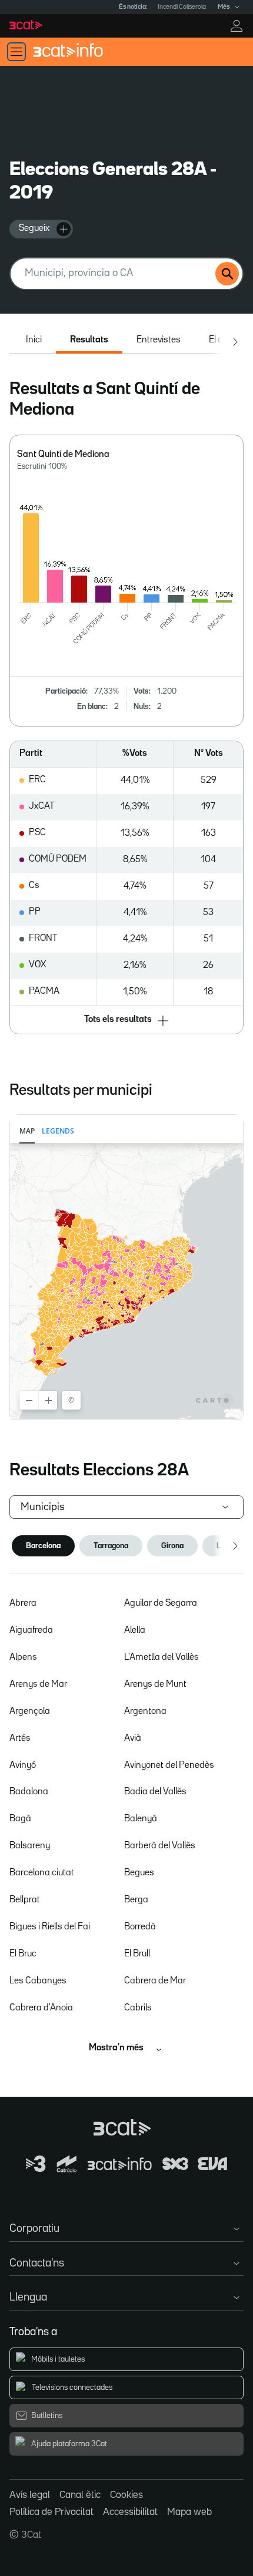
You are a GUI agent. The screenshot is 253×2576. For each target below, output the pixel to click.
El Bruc (23, 1954)
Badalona (29, 1792)
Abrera (23, 1603)
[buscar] (227, 274)
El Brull (137, 1954)
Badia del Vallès (155, 1792)
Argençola (30, 1711)
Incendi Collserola (182, 7)
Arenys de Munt (155, 1684)
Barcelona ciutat (42, 1873)
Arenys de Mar (38, 1684)
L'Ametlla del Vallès (162, 1657)
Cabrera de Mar (155, 1981)
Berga (136, 1900)
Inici (34, 340)
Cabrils (138, 2008)
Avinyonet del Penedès (169, 1765)
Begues (139, 1873)
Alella (135, 1630)
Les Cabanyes (38, 1981)
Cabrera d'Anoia (41, 2008)
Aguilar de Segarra (161, 1603)
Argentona (145, 1711)
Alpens (23, 1657)
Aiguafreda (31, 1630)
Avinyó (23, 1765)
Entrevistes (159, 340)
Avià (133, 1738)
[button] (127, 1021)
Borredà (140, 1927)
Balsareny (30, 1846)
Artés (20, 1738)
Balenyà (141, 1819)
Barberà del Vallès (160, 1846)
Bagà (20, 1819)
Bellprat (25, 1900)
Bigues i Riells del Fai (50, 1927)
